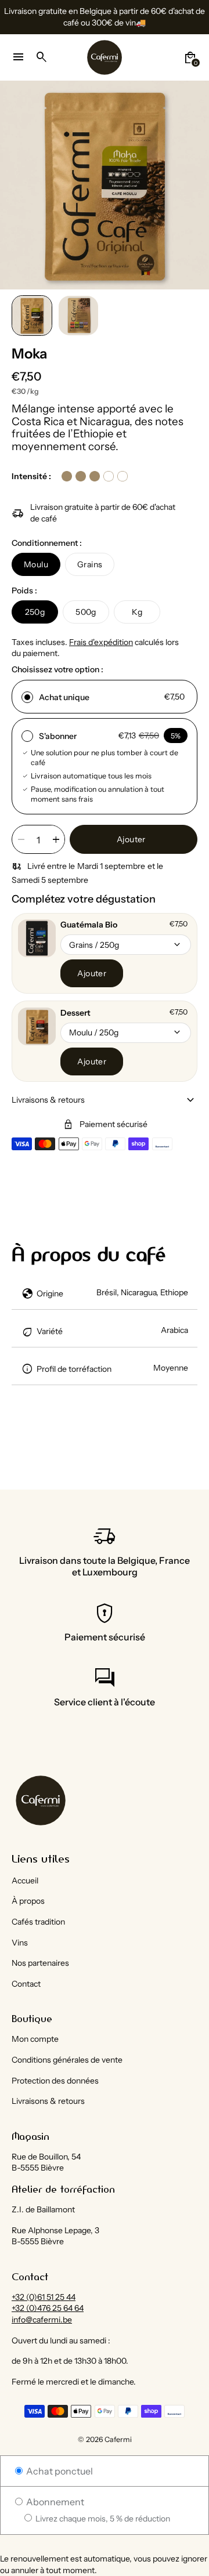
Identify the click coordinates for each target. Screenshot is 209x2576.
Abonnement (54, 2502)
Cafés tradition (38, 1922)
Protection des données (55, 2081)
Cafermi (118, 2439)
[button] (32, 316)
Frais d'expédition (101, 642)
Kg (137, 612)
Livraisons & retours (48, 2101)
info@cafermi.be (42, 2320)
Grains (90, 564)
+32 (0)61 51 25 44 (44, 2297)
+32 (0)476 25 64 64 (48, 2308)
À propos (28, 1901)
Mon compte (35, 2039)
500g (86, 612)
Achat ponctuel (59, 2471)
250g (35, 612)
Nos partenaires (40, 1963)
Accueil (25, 1881)
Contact (26, 1984)
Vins (20, 1943)
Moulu (36, 564)
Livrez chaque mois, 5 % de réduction (102, 2519)
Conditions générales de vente (67, 2060)
